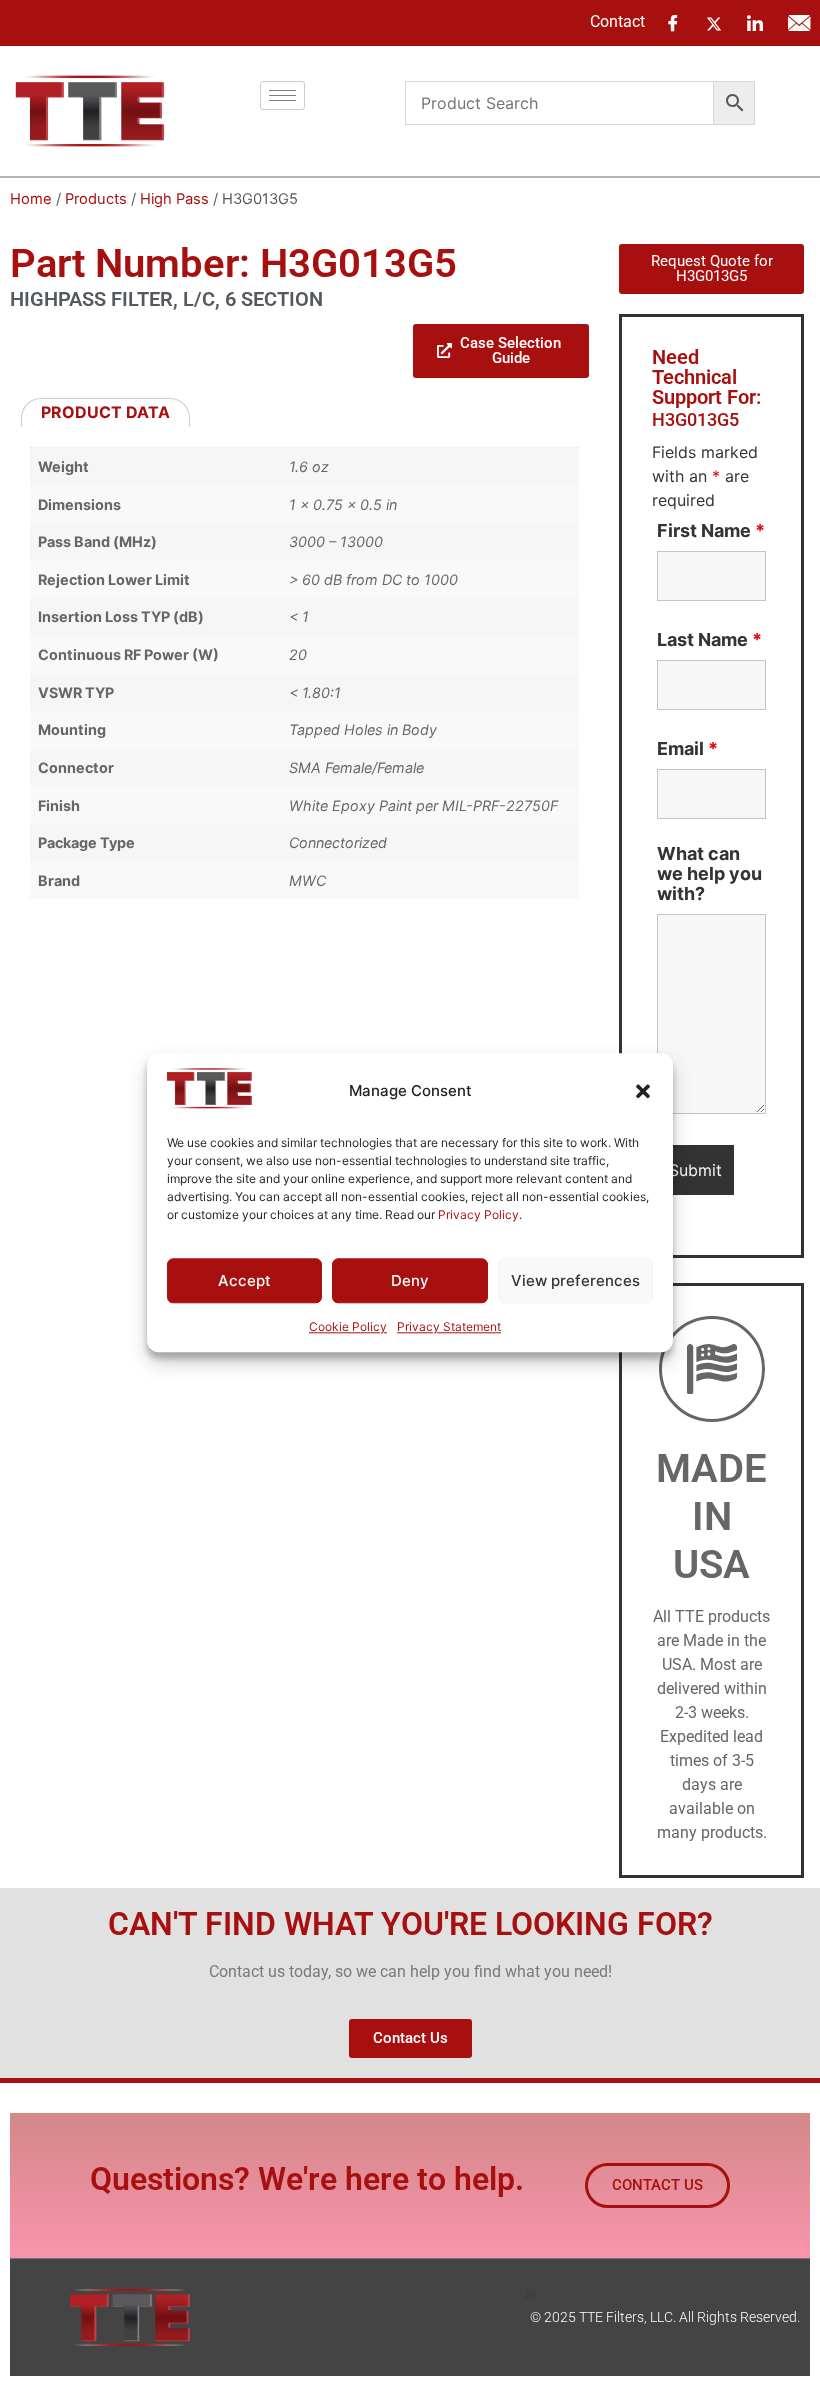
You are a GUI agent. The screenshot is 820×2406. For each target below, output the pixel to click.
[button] (643, 1091)
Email (687, 749)
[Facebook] (673, 23)
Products (96, 199)
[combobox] (559, 103)
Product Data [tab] (105, 412)
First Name (711, 531)
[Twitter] (714, 22)
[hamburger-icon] (282, 95)
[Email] (799, 23)
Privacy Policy (478, 1214)
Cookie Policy (348, 1327)
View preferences (575, 1280)
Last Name (709, 640)
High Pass (174, 199)
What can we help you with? (709, 874)
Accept (244, 1280)
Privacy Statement (449, 1327)
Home (31, 199)
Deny (410, 1280)
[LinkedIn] (755, 23)
